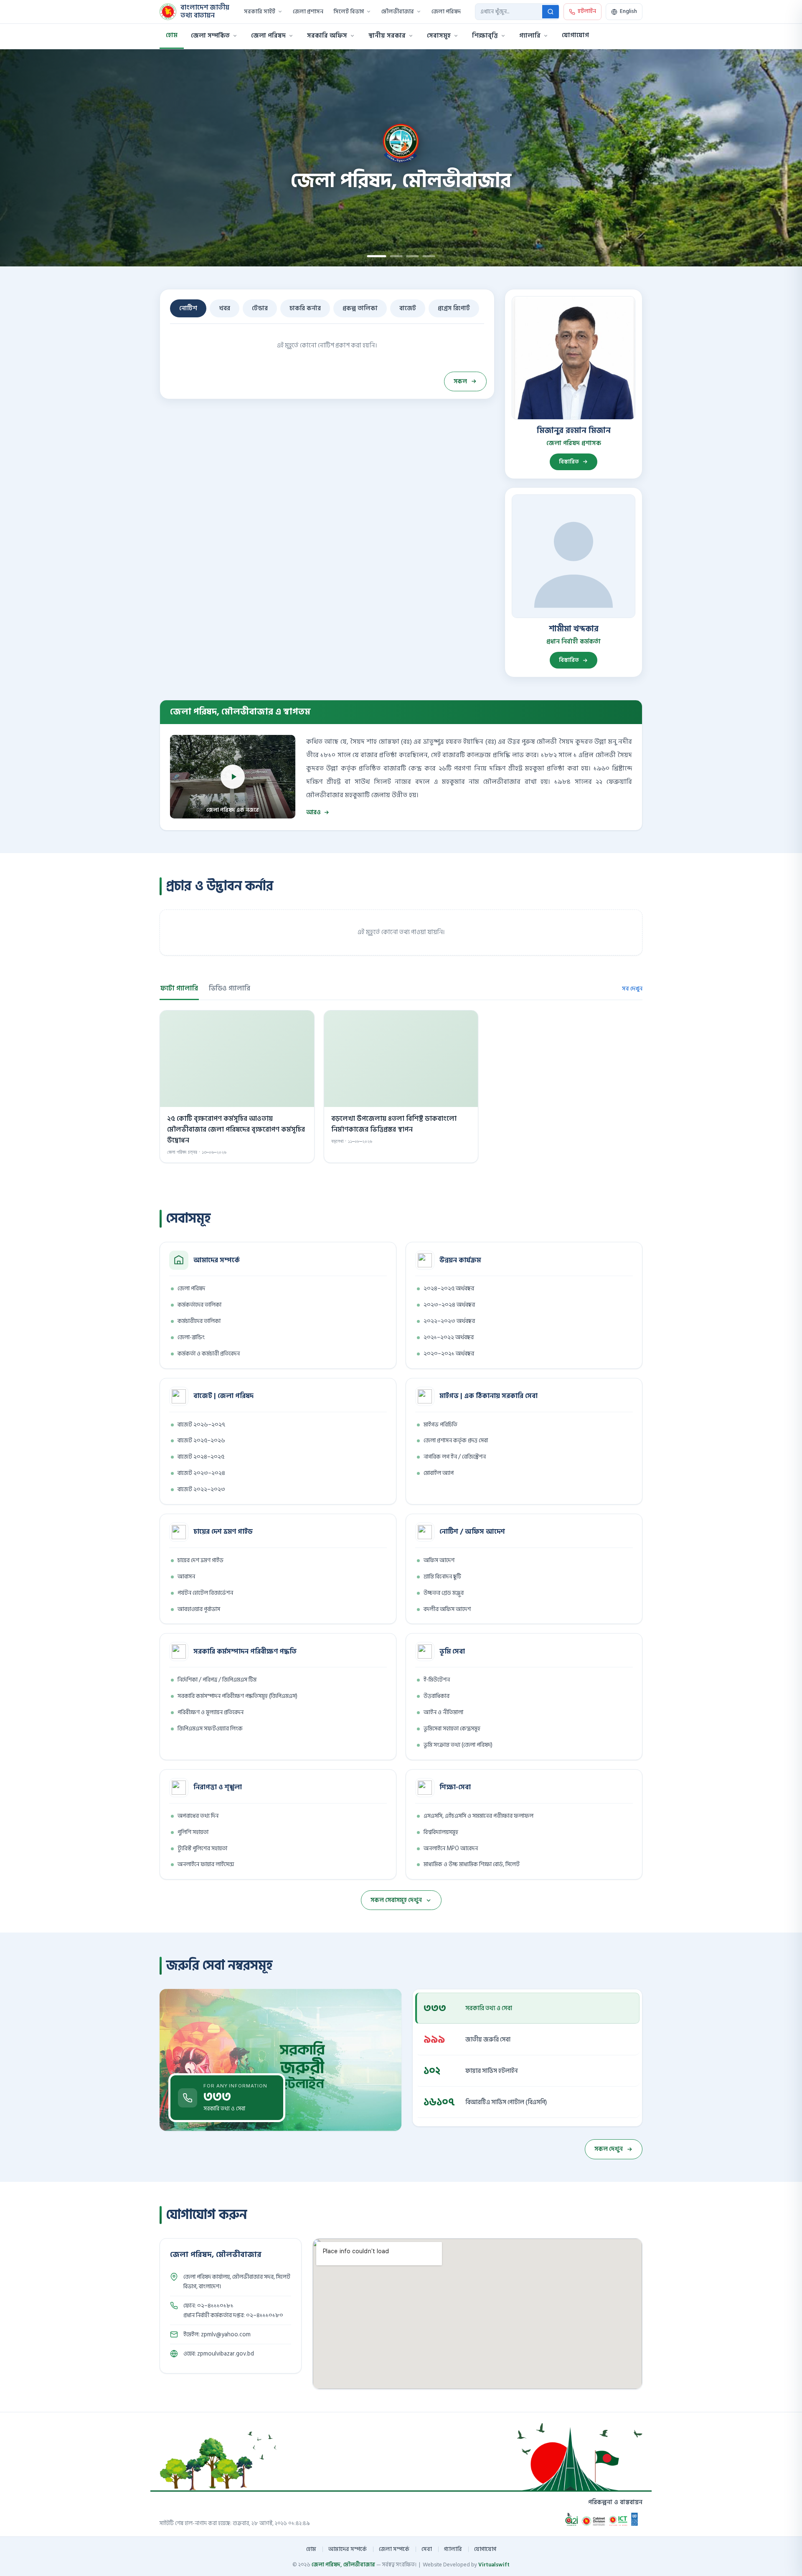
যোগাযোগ (575, 35)
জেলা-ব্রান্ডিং (191, 1337)
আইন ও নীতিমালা (443, 1712)
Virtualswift (494, 2565)
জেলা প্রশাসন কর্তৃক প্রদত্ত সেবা (456, 1440)
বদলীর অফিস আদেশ (447, 1609)
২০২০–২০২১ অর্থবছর (449, 1354)
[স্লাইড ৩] (413, 256)
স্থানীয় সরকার (387, 36)
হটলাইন (587, 11)
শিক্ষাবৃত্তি (485, 36)
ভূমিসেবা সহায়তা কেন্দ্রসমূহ (452, 1729)
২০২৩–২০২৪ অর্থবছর (449, 1305)
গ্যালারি (530, 36)
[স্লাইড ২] (393, 256)
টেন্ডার (260, 308)
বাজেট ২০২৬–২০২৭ (201, 1425)
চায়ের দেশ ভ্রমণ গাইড (200, 1560)
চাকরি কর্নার (305, 308)
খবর (225, 308)
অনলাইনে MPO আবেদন (451, 1848)
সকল (460, 381)
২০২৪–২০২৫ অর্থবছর (449, 1288)
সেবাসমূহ (439, 36)
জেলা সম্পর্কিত (210, 36)
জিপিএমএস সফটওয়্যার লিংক (210, 1729)
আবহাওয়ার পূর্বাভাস (199, 1609)
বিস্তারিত (569, 462)
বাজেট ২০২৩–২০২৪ (201, 1473)
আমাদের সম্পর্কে (348, 2549)
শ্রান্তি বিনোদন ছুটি (442, 1577)
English (628, 11)
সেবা (427, 2549)
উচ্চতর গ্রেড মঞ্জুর (444, 1593)
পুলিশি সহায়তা (193, 1832)
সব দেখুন (632, 989)
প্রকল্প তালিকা (360, 308)
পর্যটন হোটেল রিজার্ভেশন (205, 1593)
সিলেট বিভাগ (349, 12)
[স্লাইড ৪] (429, 256)
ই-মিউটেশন (437, 1680)
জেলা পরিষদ (446, 12)
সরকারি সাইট (260, 12)
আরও (313, 812)
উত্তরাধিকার (437, 1696)
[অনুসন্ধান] (551, 12)
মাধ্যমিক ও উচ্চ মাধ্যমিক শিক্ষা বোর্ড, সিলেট (472, 1864)
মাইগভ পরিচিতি (440, 1425)
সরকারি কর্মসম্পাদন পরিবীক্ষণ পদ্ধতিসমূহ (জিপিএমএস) (237, 1696)
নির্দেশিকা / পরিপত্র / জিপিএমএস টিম (217, 1680)
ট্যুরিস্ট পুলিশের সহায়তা (202, 1848)
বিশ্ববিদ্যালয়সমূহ (441, 1832)
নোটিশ (188, 308)
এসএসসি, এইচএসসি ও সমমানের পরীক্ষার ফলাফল (478, 1816)
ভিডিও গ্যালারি (230, 988)
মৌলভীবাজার (398, 12)
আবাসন (186, 1577)
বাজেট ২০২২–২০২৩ (201, 1489)
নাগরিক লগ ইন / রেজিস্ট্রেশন (455, 1457)
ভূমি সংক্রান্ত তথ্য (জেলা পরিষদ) (458, 1745)
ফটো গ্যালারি (179, 988)
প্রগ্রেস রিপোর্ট (454, 308)
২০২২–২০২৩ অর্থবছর (449, 1321)
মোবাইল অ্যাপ (439, 1473)
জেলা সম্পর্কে (394, 2549)
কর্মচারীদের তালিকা (199, 1321)
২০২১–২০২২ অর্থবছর (449, 1337)
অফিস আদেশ (439, 1560)
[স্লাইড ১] (373, 256)
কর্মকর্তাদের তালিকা (199, 1305)
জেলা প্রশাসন (308, 12)
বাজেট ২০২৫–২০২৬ (201, 1440)
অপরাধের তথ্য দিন (198, 1816)
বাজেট (408, 308)
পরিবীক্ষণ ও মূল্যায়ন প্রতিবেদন (211, 1712)
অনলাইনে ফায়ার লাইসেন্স (206, 1864)
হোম (172, 35)
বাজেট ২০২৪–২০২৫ (201, 1457)
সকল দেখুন (609, 2149)
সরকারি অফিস (327, 36)
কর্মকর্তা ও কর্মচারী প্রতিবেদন (209, 1354)
